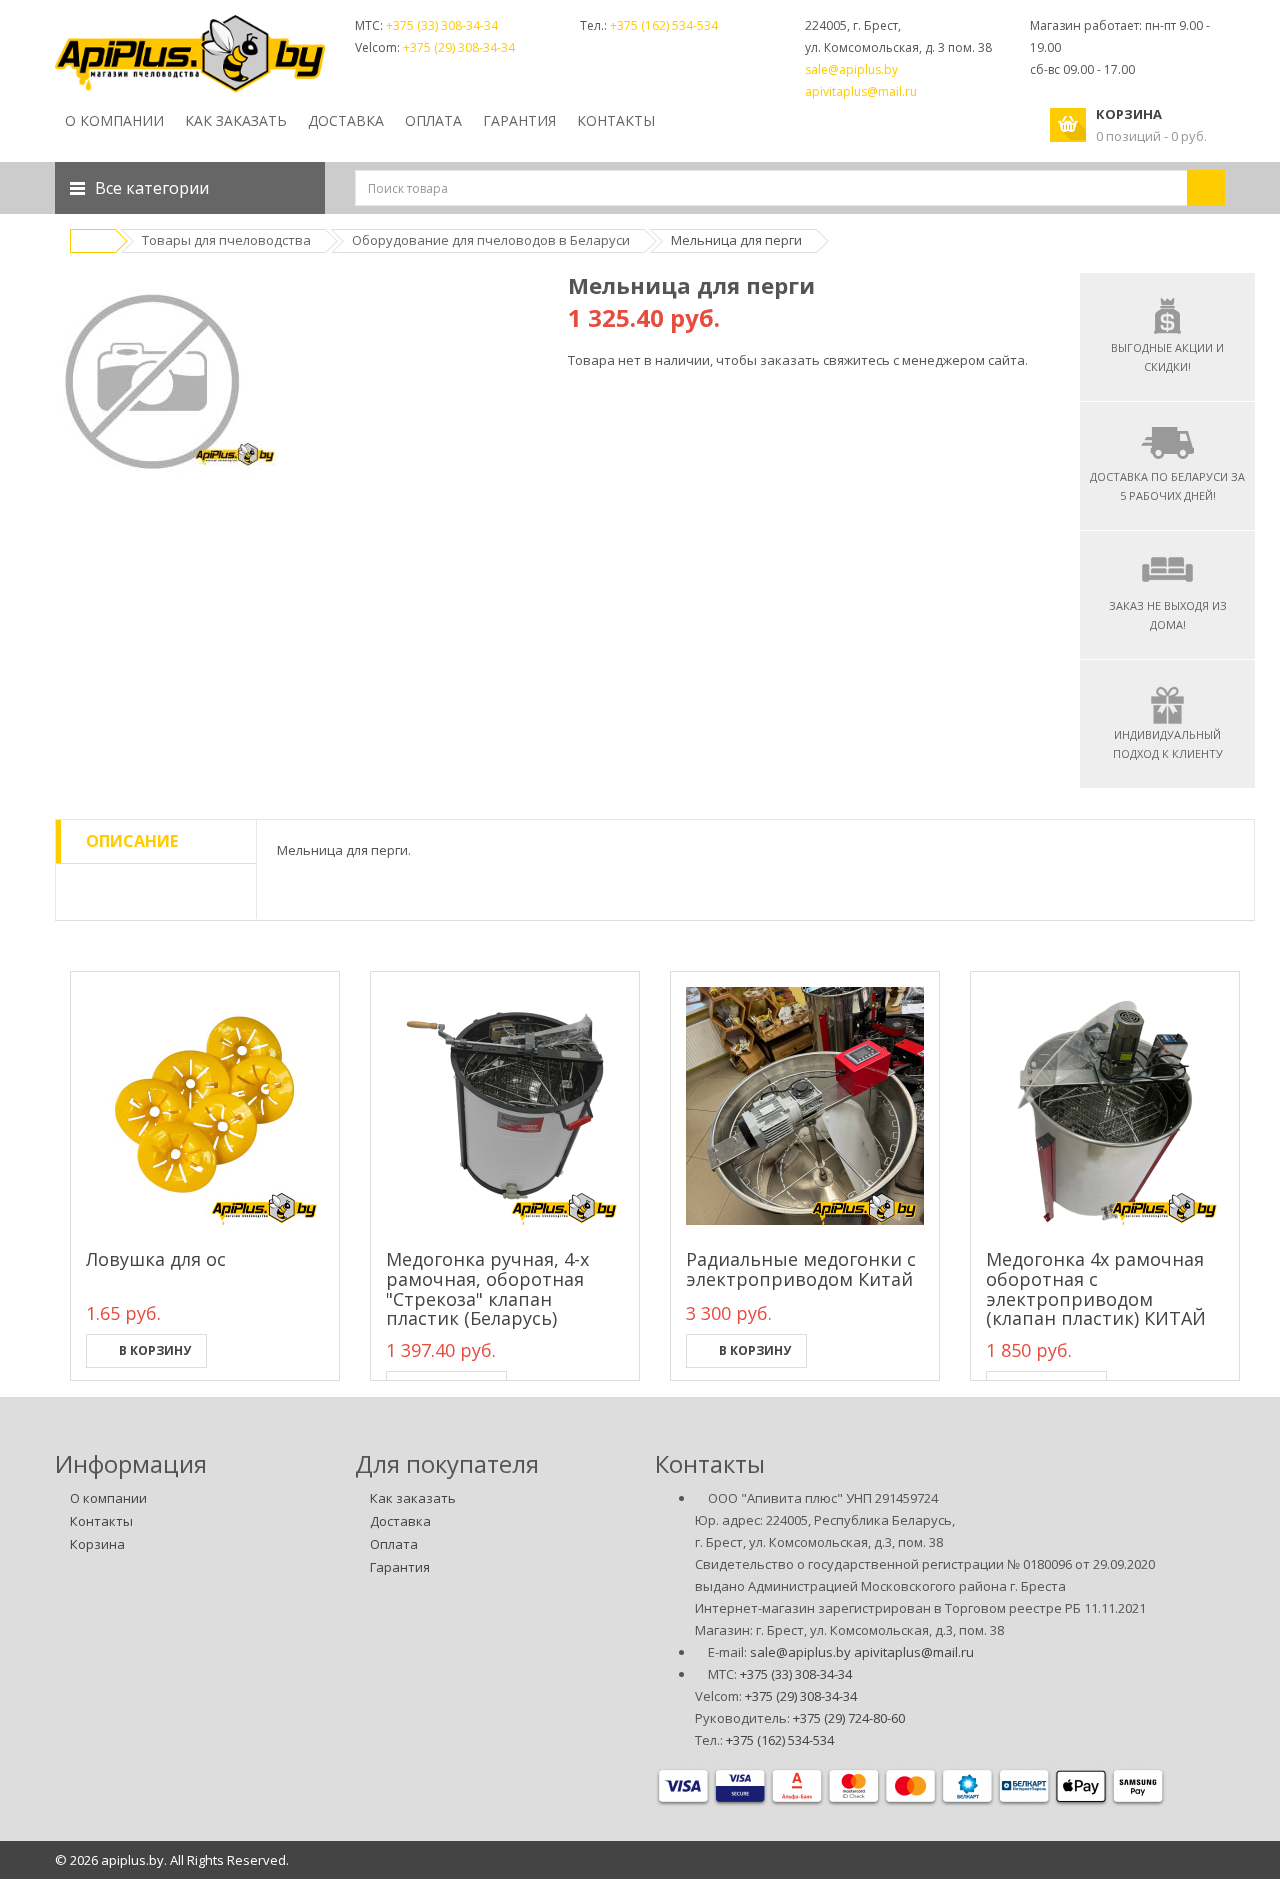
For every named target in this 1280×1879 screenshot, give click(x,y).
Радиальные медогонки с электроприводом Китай (801, 1269)
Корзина (97, 1544)
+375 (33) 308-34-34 (442, 25)
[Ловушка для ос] (205, 1106)
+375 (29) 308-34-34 (459, 47)
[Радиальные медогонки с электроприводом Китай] (805, 1106)
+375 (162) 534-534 (664, 25)
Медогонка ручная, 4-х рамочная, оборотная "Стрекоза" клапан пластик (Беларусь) (487, 1288)
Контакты (101, 1521)
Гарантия (400, 1567)
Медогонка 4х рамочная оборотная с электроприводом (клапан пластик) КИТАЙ (1096, 1288)
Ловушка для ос (156, 1259)
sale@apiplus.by (851, 69)
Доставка (400, 1521)
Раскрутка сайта (1172, 1860)
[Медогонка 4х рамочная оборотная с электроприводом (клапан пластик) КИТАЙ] (1105, 1106)
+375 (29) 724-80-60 (849, 1718)
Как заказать (413, 1498)
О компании (114, 120)
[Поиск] (1206, 188)
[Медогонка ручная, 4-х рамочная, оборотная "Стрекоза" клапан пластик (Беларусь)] (505, 1106)
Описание (132, 841)
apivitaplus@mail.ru (861, 91)
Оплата (394, 1544)
